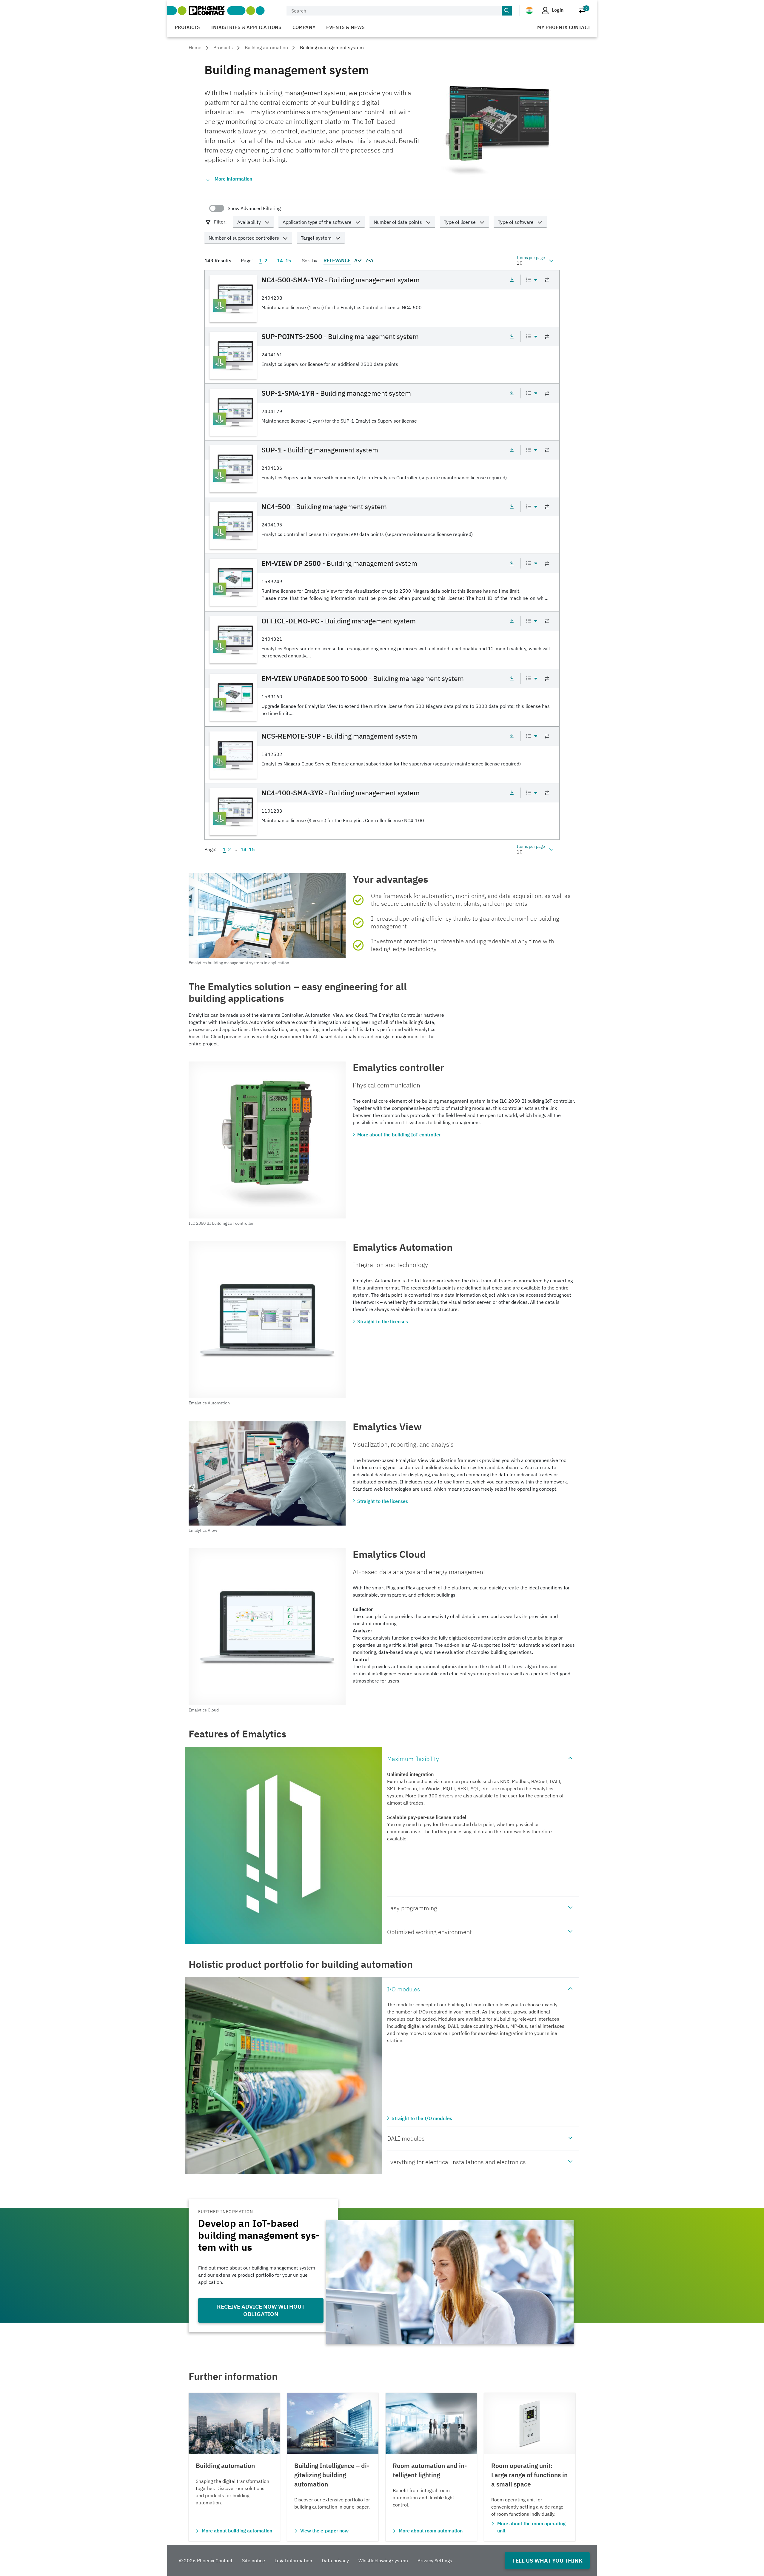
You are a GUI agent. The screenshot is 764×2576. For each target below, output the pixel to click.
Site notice (254, 2560)
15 (288, 261)
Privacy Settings (435, 2560)
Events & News (346, 27)
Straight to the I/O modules (422, 2118)
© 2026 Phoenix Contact (206, 2560)
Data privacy (335, 2560)
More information (233, 179)
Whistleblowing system (383, 2560)
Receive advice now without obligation (261, 2310)
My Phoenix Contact (564, 27)
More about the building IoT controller (399, 1135)
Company (304, 27)
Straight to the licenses (383, 1321)
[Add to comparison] (547, 280)
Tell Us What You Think (547, 2560)
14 (280, 261)
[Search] (507, 11)
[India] (529, 10)
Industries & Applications (246, 27)
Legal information (293, 2560)
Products (188, 27)
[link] (382, 298)
